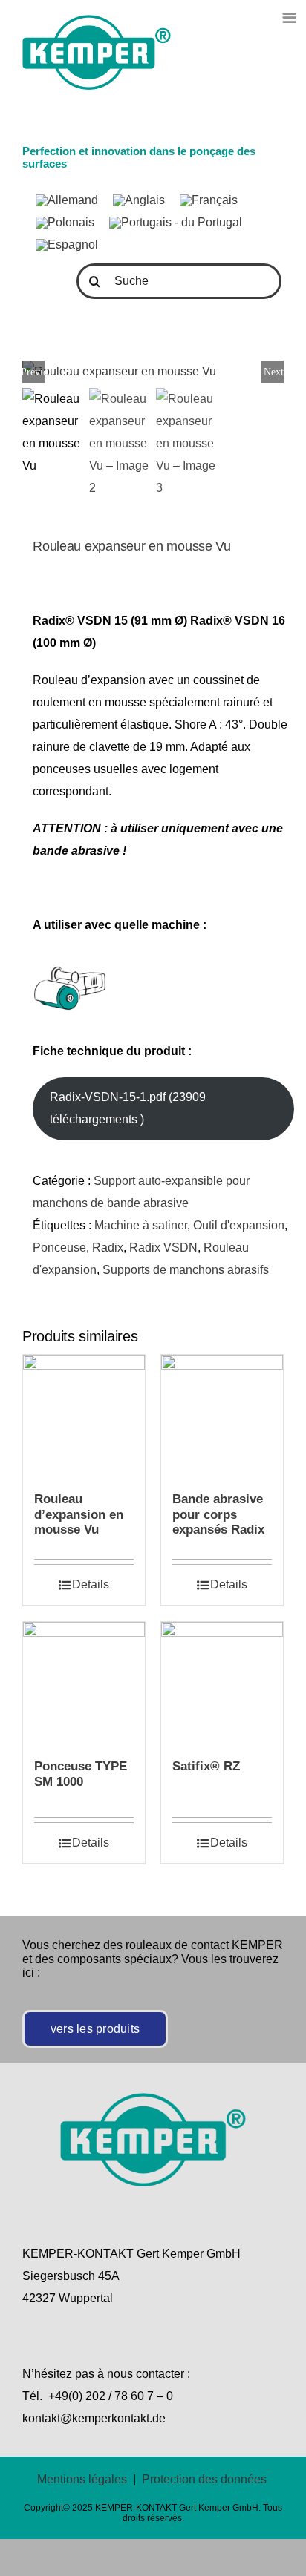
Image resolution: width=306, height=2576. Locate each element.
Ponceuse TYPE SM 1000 (81, 1774)
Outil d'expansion (239, 1225)
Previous (33, 372)
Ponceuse (59, 1248)
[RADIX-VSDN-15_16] (153, 372)
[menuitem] (67, 200)
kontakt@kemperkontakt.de (94, 2418)
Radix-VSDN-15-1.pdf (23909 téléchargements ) (128, 1108)
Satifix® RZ (206, 1766)
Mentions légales (82, 2479)
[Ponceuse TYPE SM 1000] (84, 1683)
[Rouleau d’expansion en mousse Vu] (84, 1416)
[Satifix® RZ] (222, 1683)
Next (274, 372)
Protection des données (204, 2479)
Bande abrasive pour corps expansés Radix (218, 1514)
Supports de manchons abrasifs (186, 1270)
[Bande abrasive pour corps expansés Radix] (222, 1416)
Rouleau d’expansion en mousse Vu (79, 1514)
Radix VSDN (163, 1248)
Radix (108, 1248)
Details (91, 1584)
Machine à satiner (141, 1225)
